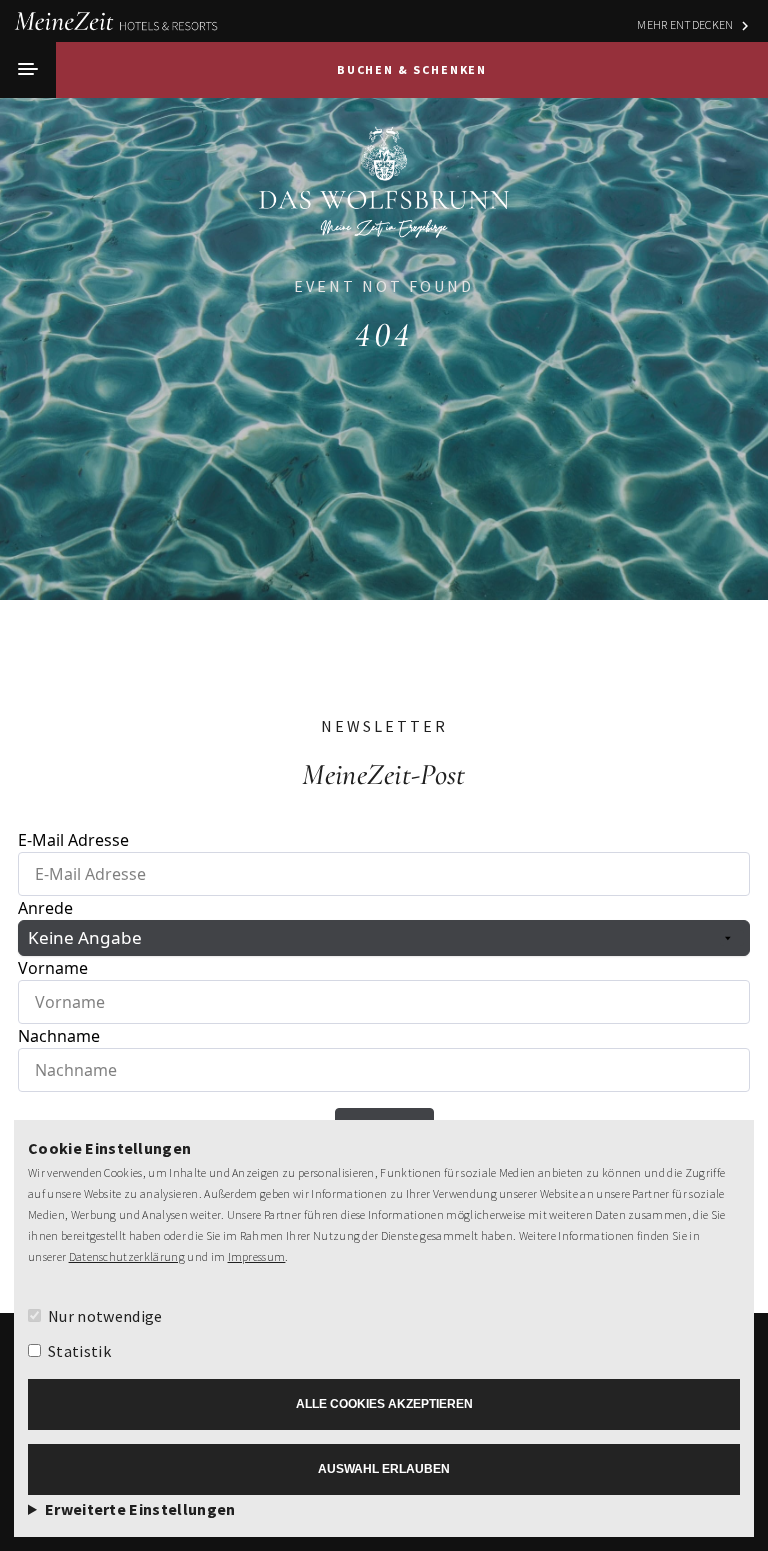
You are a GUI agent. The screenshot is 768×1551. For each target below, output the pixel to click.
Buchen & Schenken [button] (412, 69)
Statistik (79, 1351)
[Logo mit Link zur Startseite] (384, 201)
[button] (28, 70)
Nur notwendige (105, 1316)
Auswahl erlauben (384, 1469)
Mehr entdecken (685, 24)
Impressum (257, 1256)
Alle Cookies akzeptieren (384, 1404)
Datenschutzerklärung (127, 1256)
